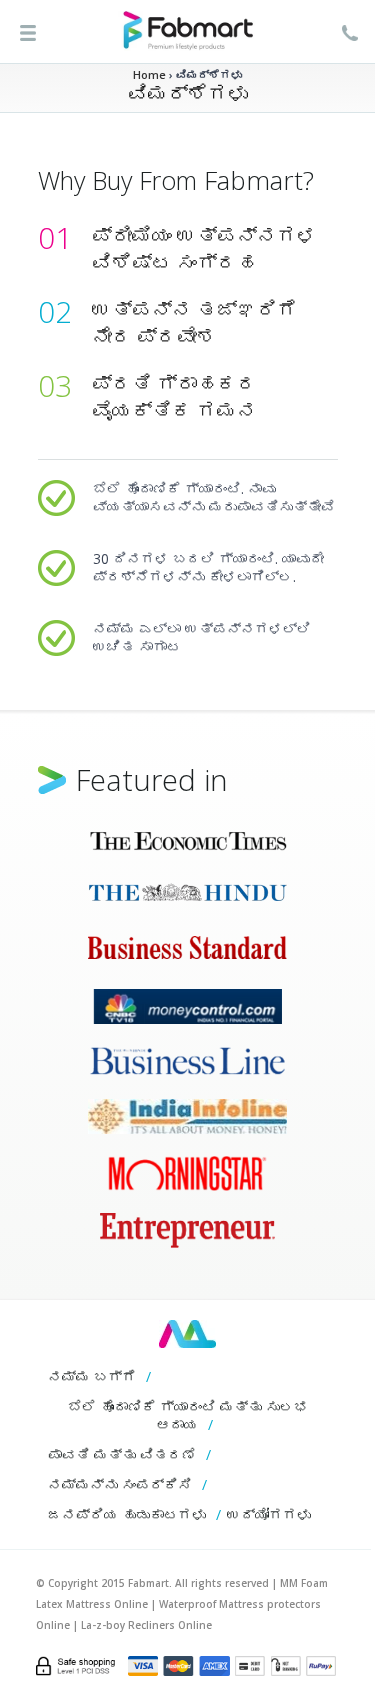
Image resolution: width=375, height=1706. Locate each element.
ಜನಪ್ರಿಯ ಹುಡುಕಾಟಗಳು (127, 1514)
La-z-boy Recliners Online (146, 1625)
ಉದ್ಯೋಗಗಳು (269, 1514)
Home (149, 74)
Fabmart (187, 1334)
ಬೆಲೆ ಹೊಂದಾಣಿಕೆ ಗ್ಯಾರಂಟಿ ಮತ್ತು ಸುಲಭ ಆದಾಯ (188, 1415)
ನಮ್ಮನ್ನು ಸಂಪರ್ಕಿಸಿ (120, 1484)
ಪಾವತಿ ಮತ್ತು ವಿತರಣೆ (122, 1454)
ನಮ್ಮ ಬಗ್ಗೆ (92, 1376)
